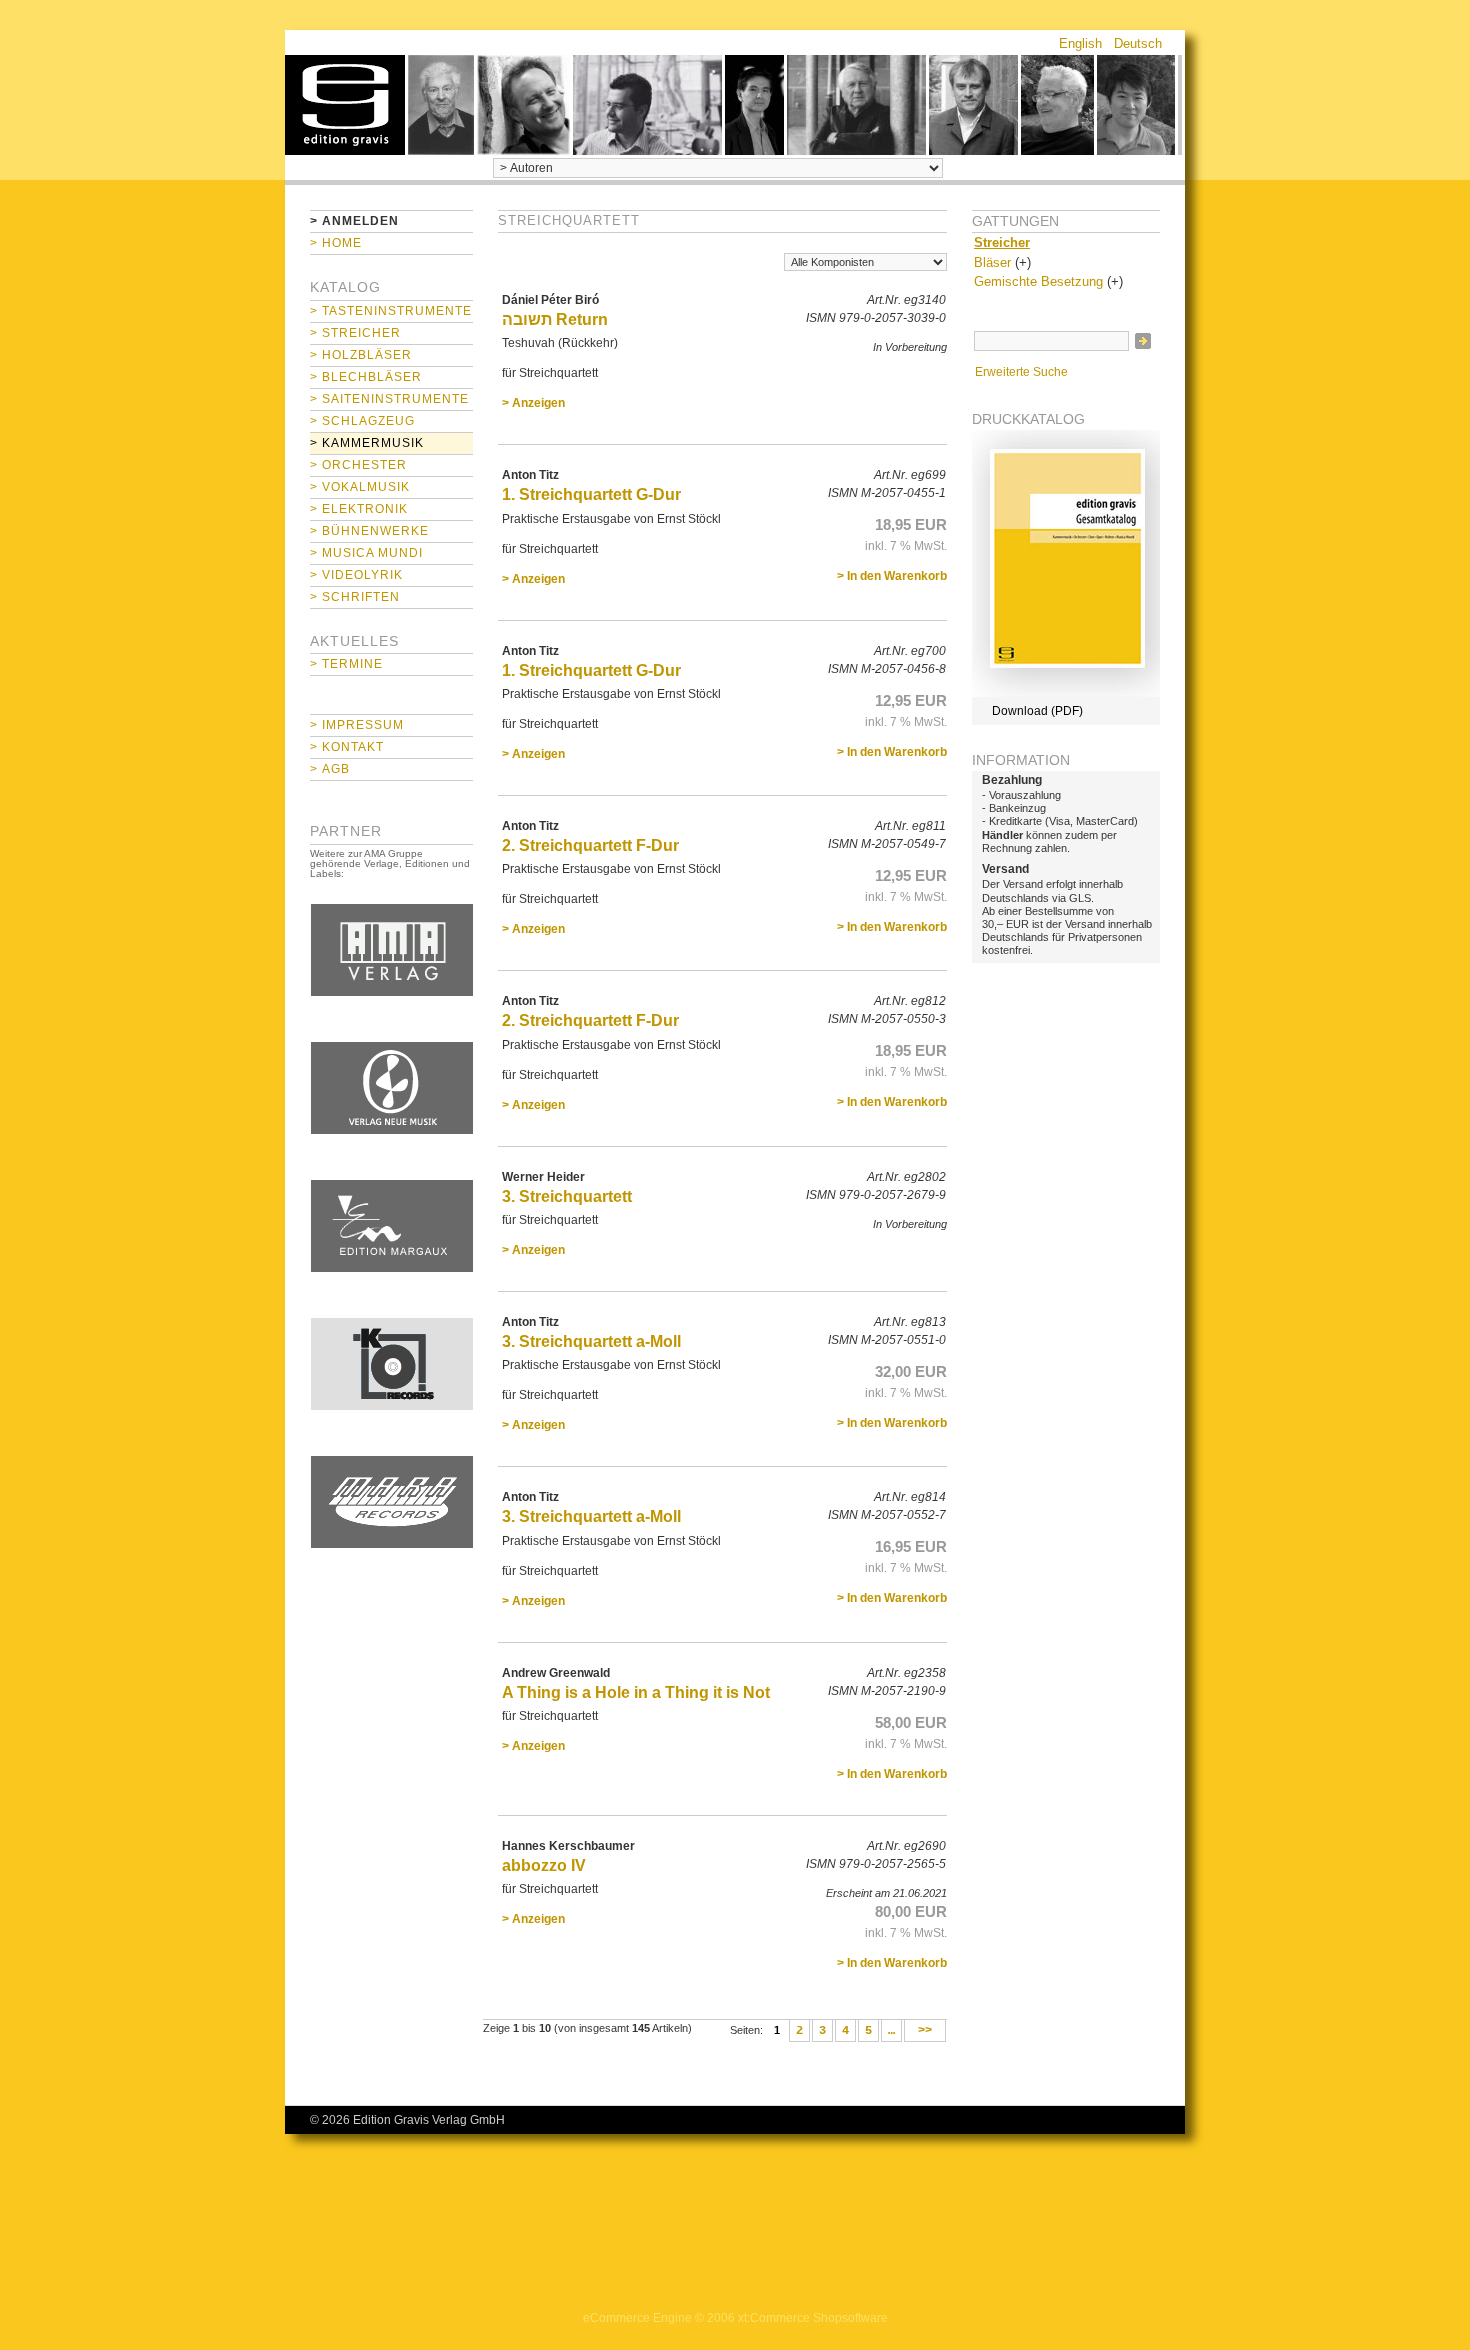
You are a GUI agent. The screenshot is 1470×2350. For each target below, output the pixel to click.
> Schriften (355, 597)
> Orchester (358, 465)
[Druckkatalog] (1066, 693)
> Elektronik (359, 509)
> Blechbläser (366, 377)
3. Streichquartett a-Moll (591, 1341)
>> (925, 2031)
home (345, 105)
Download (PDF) (1037, 711)
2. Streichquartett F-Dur (590, 845)
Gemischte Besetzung (1038, 281)
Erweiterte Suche (1021, 372)
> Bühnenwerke (369, 531)
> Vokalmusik (360, 487)
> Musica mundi (366, 553)
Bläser (992, 262)
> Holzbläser (361, 355)
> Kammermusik (367, 443)
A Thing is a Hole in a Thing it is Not (636, 1692)
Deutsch (1138, 43)
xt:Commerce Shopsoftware (813, 2318)
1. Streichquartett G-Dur (591, 494)
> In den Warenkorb (892, 576)
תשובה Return (555, 319)
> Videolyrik (356, 575)
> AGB (330, 769)
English (1080, 43)
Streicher (1002, 242)
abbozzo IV (544, 1865)
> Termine (346, 664)
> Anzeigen (533, 403)
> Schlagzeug (362, 421)
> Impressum (357, 725)
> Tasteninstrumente (391, 311)
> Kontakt (347, 747)
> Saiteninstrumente (389, 399)
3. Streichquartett (567, 1196)
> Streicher (355, 333)
